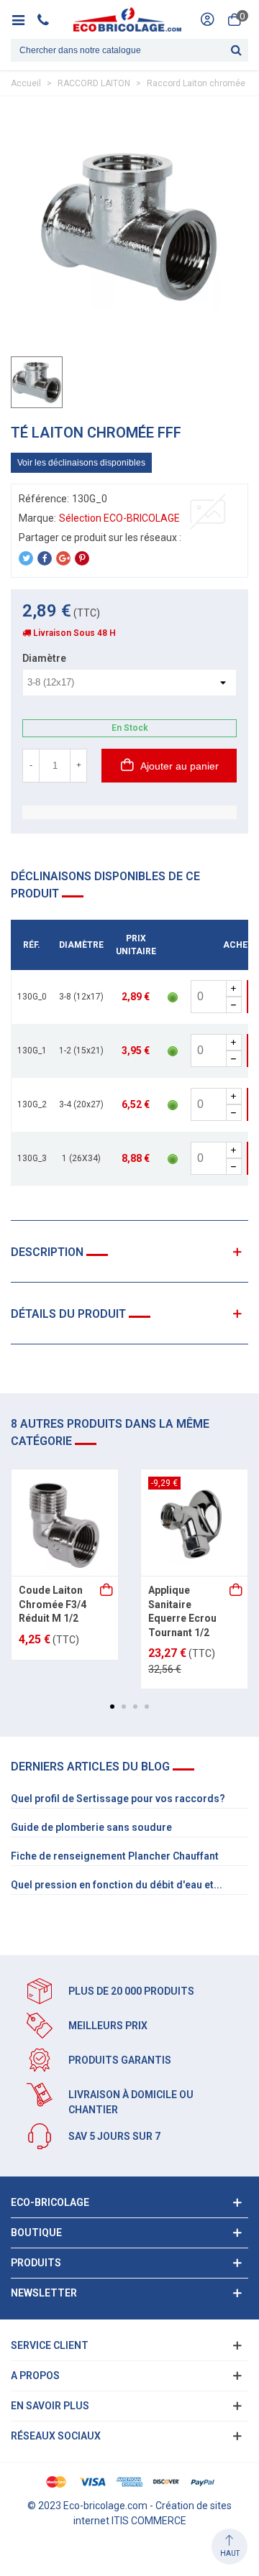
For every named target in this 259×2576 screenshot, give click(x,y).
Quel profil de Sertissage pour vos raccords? (118, 1799)
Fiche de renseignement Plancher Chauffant (115, 1856)
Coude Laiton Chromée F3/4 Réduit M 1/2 (53, 1604)
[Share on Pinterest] (82, 558)
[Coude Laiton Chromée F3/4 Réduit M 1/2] (65, 1523)
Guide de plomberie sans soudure (91, 1827)
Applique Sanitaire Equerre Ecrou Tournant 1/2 (182, 1611)
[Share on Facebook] (45, 558)
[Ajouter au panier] (107, 1591)
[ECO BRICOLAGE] (127, 19)
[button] (112, 1707)
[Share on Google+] (63, 558)
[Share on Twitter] (26, 558)
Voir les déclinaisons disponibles (81, 463)
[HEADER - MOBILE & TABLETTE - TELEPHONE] (49, 19)
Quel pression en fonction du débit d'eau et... (117, 1885)
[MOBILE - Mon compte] (207, 19)
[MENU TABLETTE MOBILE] (23, 19)
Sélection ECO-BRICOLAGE (119, 518)
